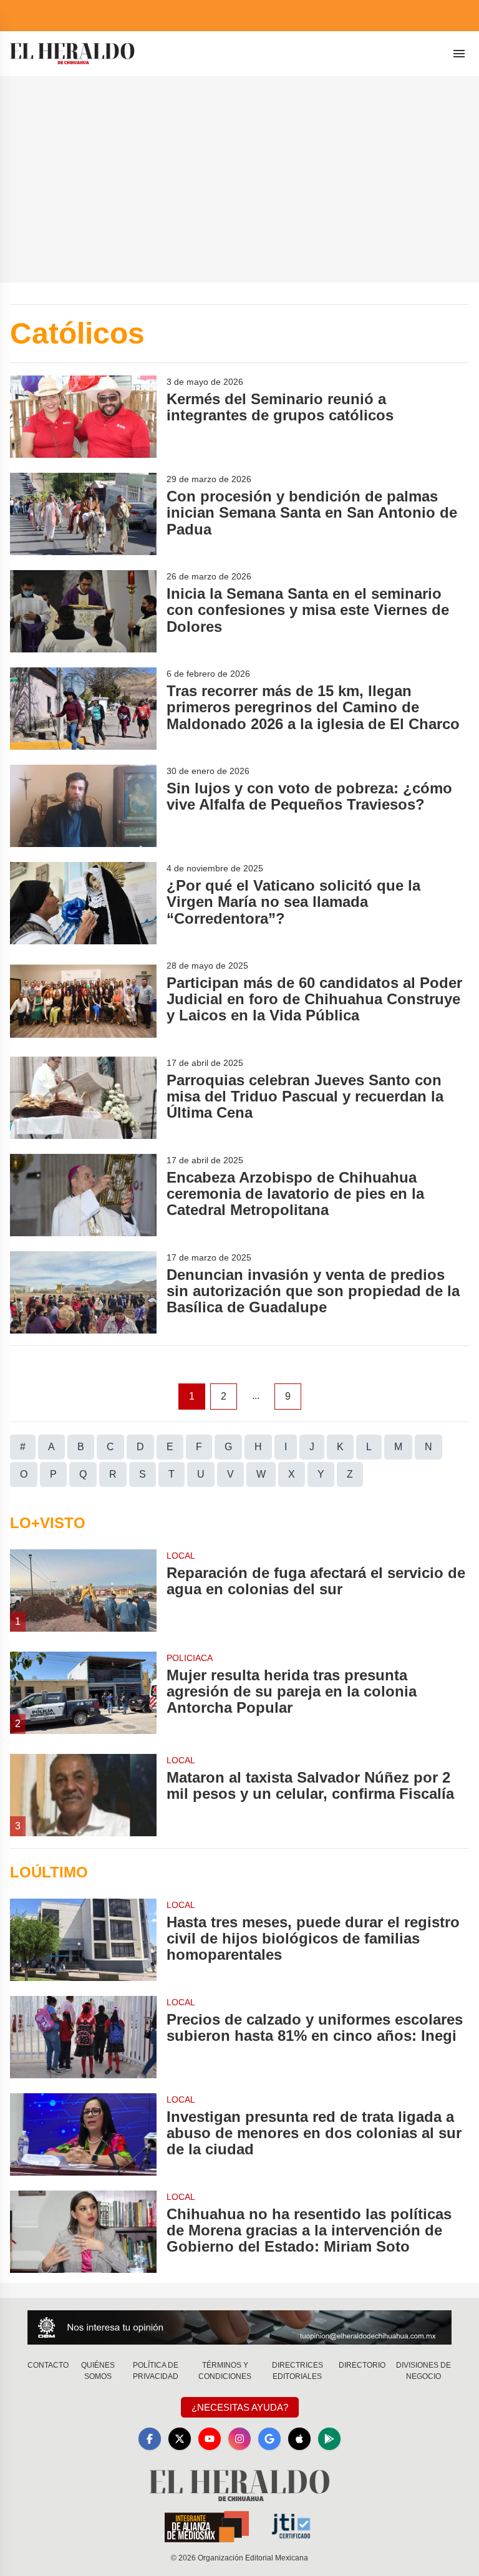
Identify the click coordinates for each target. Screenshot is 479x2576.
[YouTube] (210, 2439)
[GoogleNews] (269, 2439)
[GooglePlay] (329, 2439)
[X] (180, 2439)
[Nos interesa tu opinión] (239, 2327)
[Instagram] (239, 2439)
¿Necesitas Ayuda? (240, 2407)
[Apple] (299, 2439)
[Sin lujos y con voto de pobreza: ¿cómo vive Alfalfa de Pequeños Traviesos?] (83, 806)
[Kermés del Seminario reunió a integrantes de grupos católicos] (83, 417)
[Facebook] (150, 2439)
